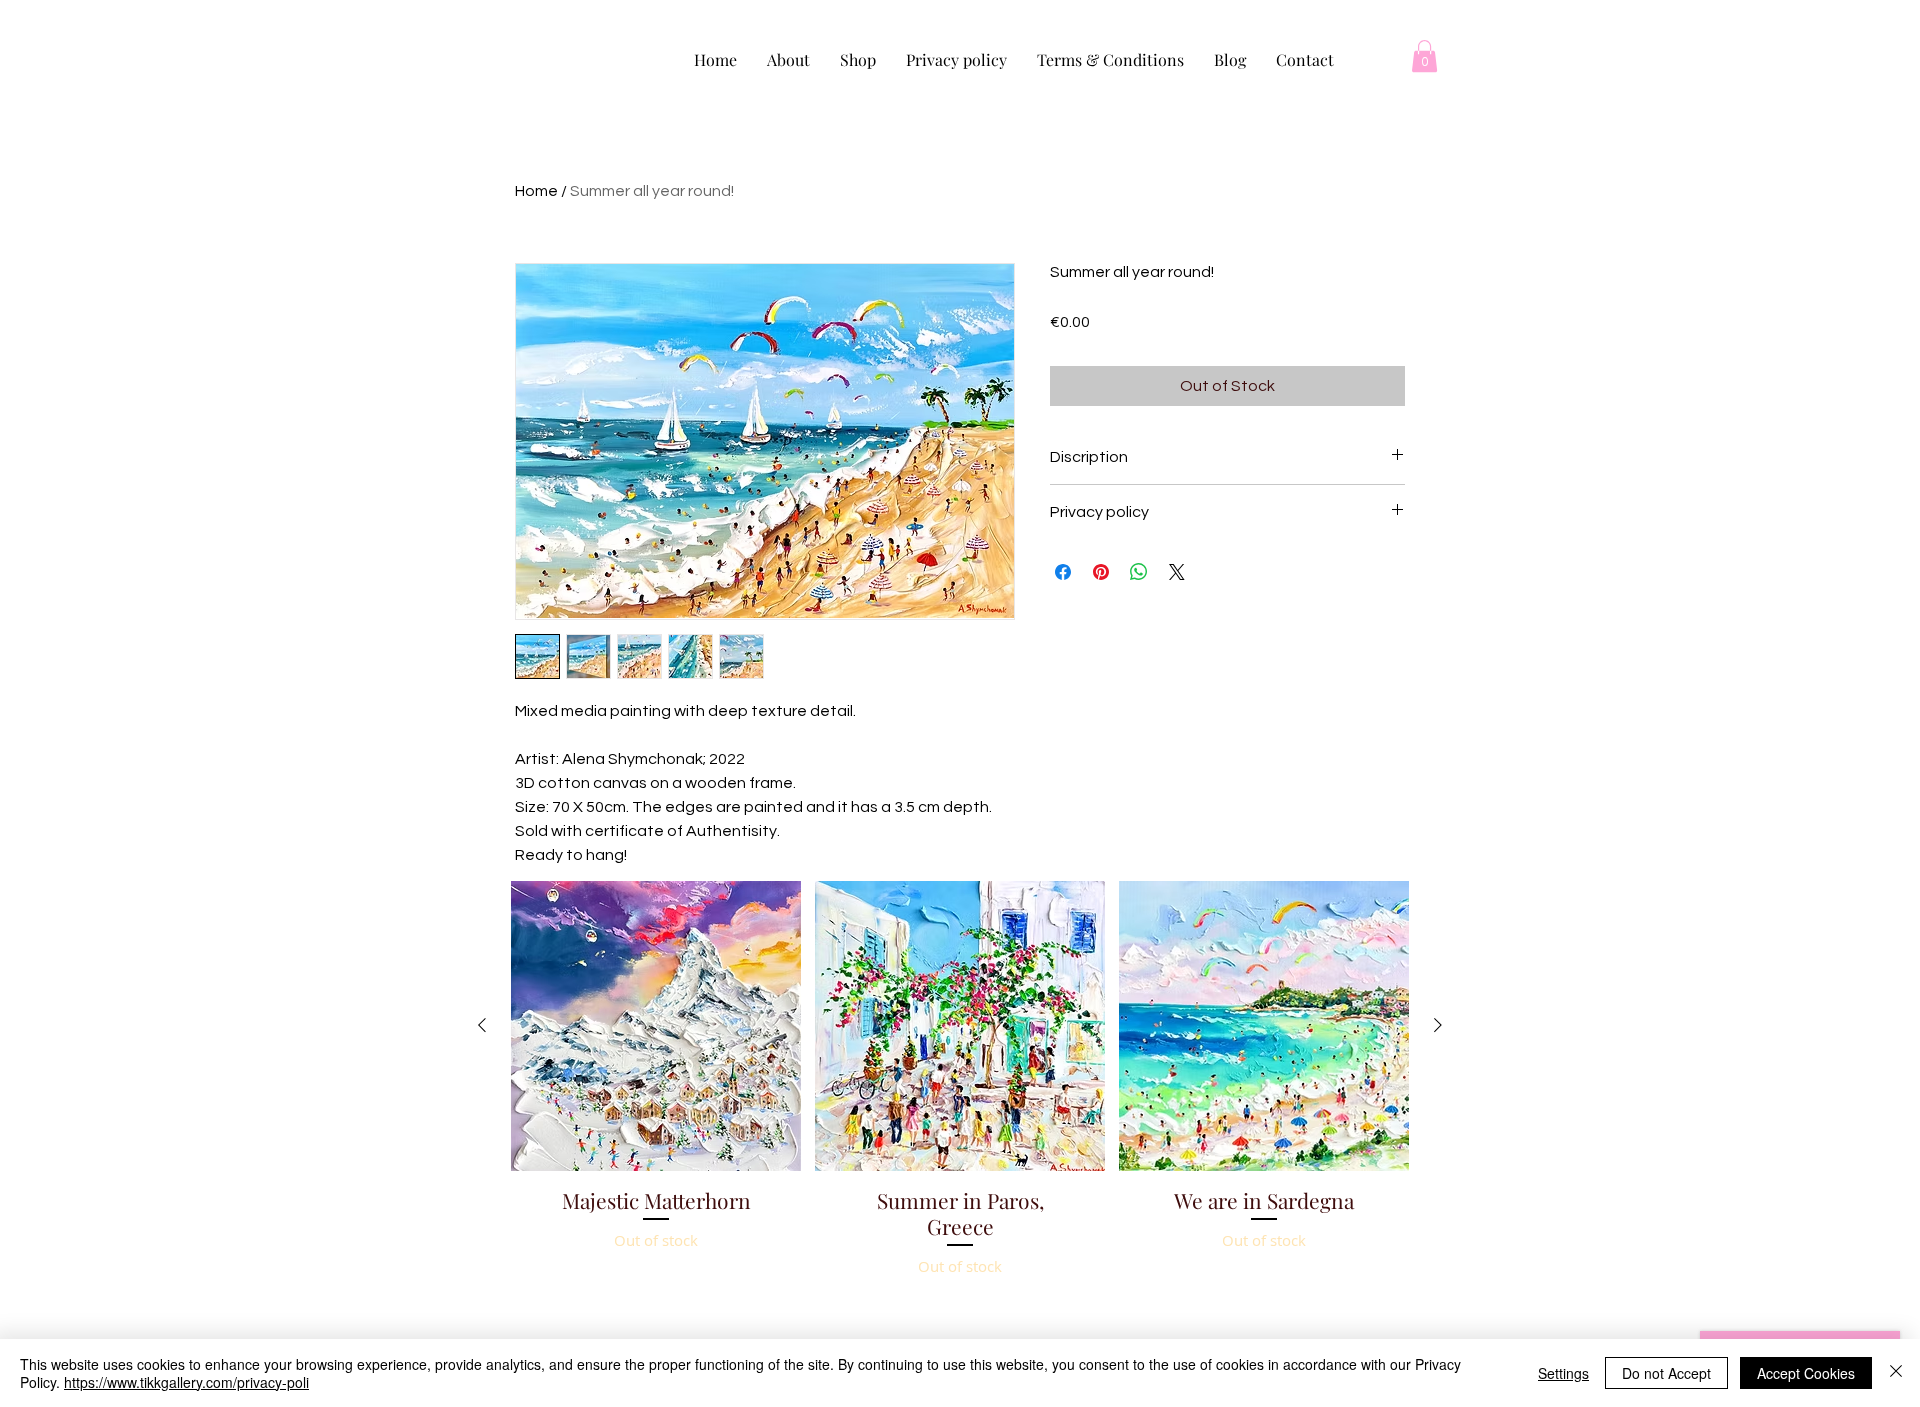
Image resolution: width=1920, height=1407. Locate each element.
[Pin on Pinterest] (1101, 572)
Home (536, 191)
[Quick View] (656, 1026)
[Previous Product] (482, 1025)
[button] (1424, 56)
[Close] (1896, 1373)
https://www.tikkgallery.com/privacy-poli (186, 1382)
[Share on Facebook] (1063, 572)
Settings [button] (1563, 1373)
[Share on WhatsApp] (1139, 572)
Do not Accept (1666, 1373)
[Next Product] (1438, 1025)
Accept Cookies (1806, 1373)
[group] (960, 1130)
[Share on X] (1177, 572)
